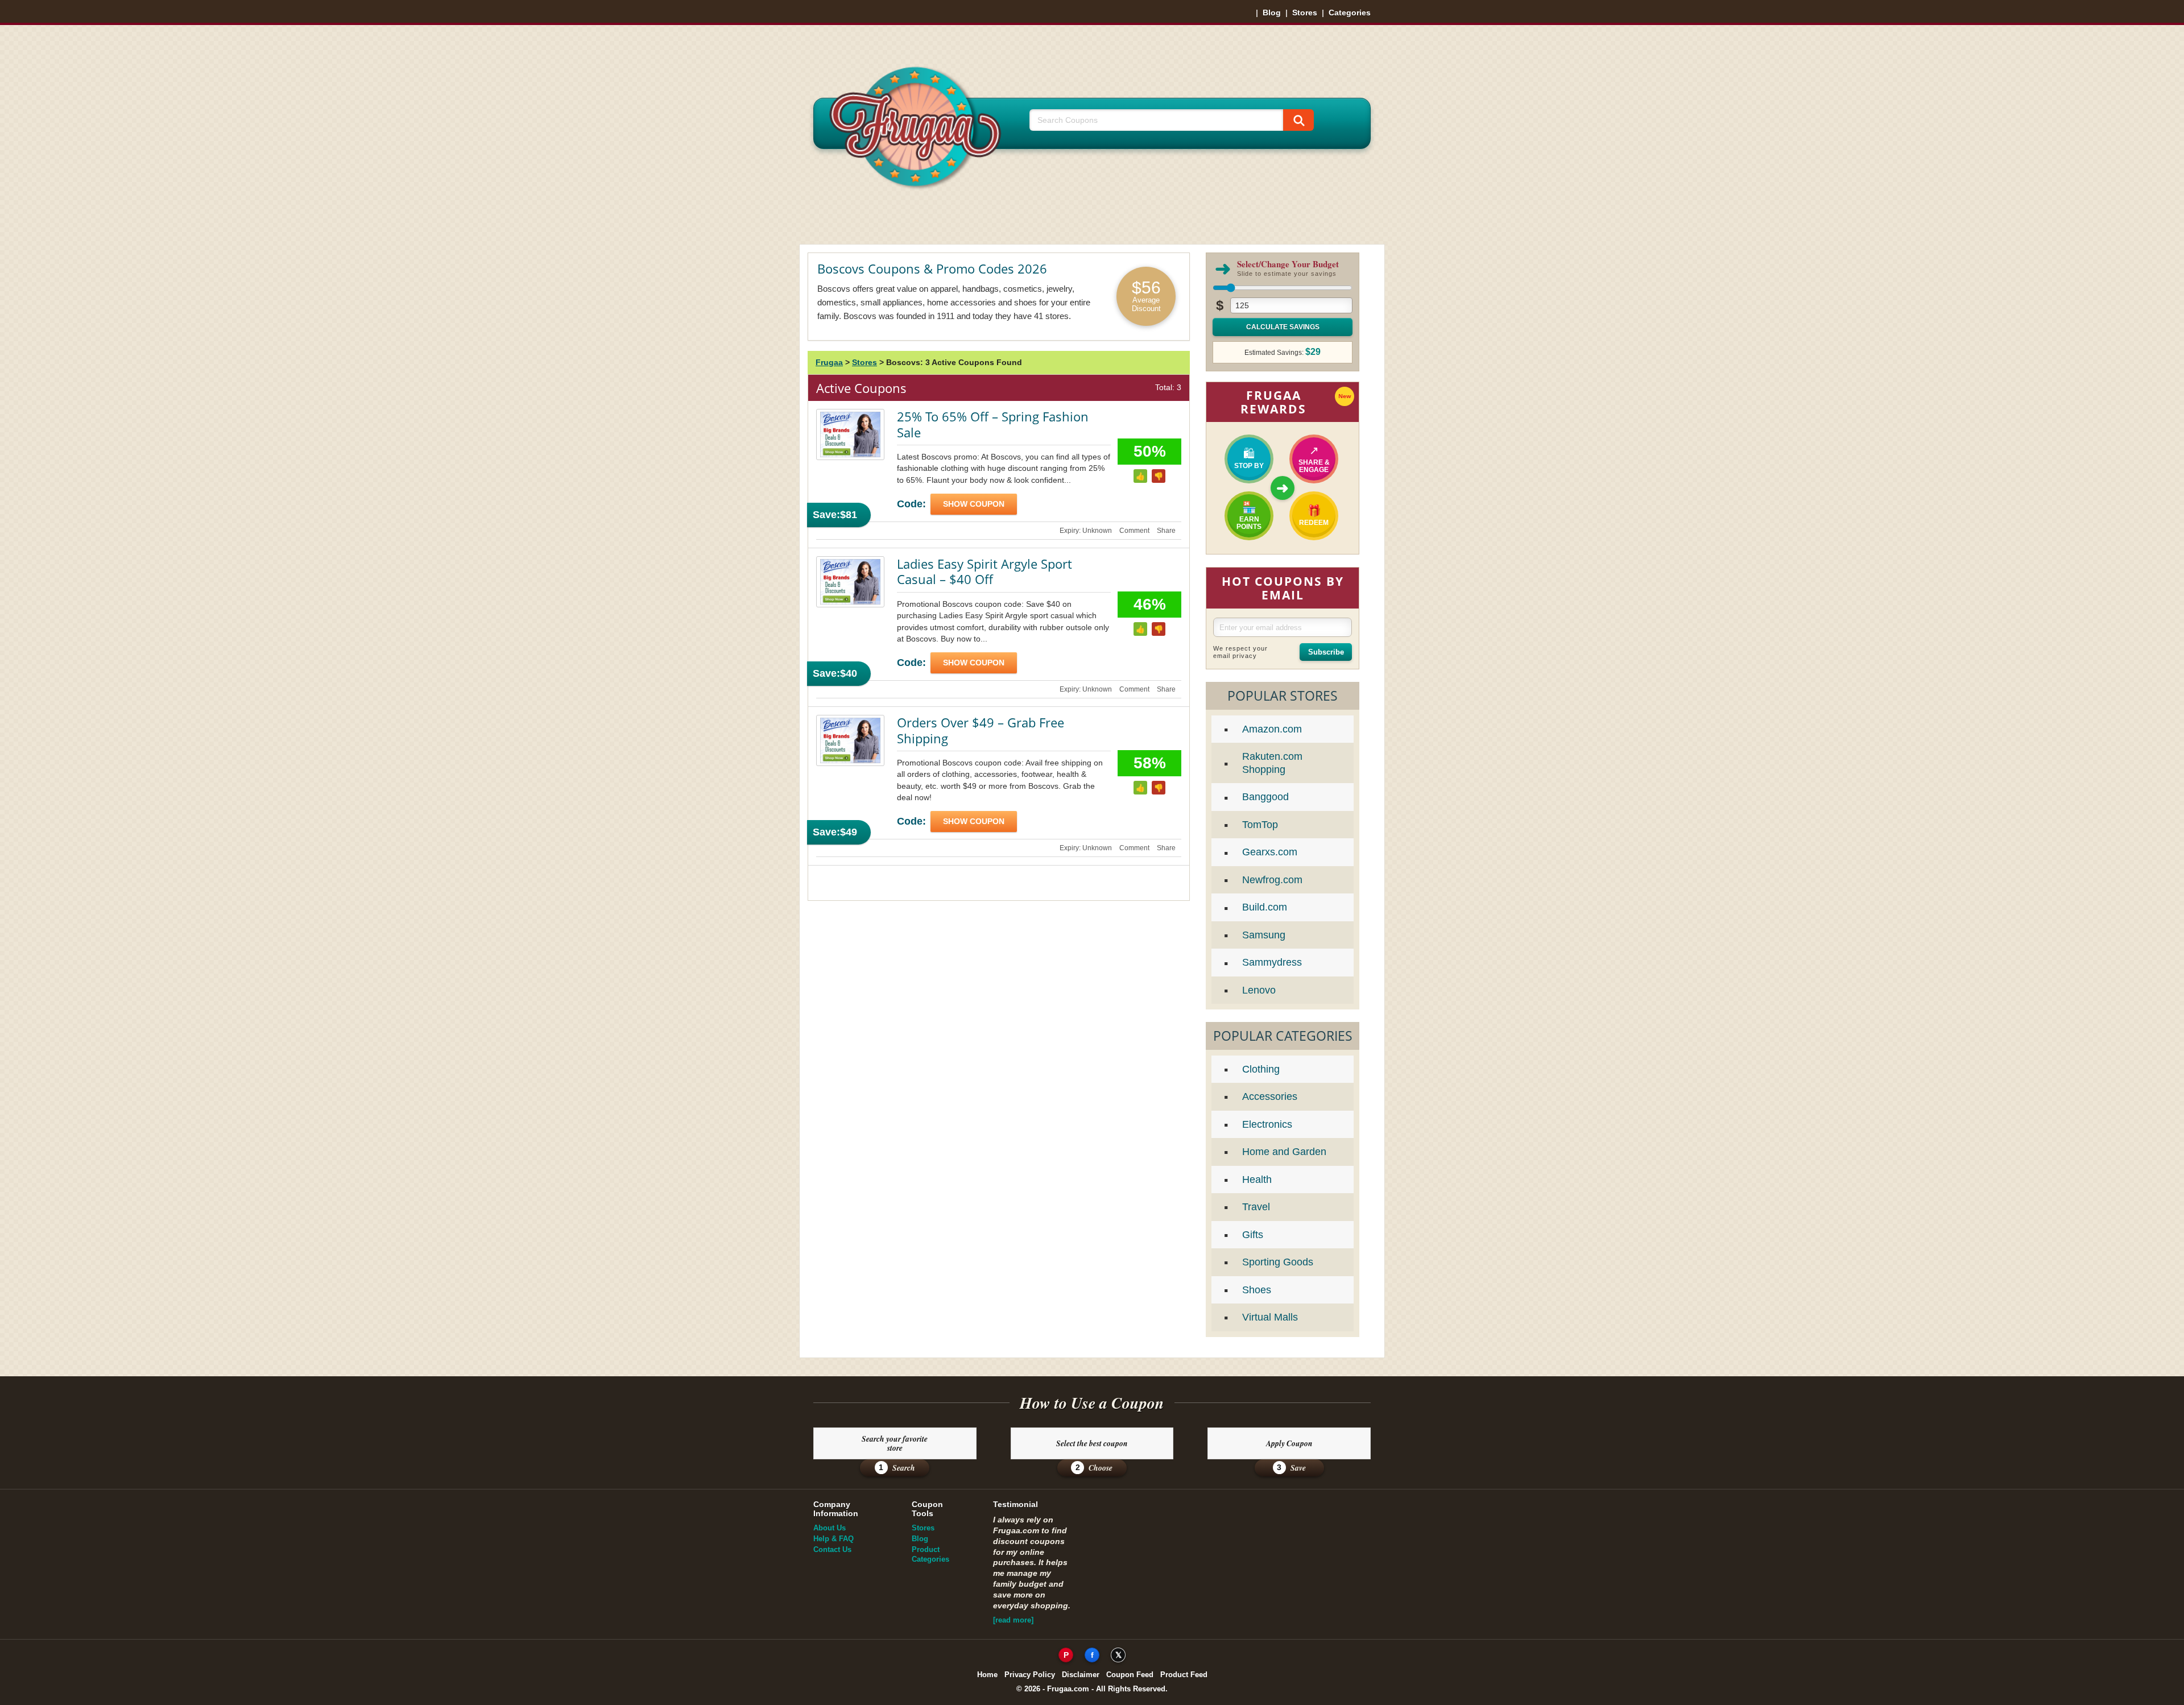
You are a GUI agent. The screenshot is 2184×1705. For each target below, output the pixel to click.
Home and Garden (1284, 1152)
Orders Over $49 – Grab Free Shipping (981, 730)
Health (1257, 1180)
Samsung (1264, 935)
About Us (830, 1528)
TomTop (1260, 825)
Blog (1272, 13)
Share (1166, 531)
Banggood (1265, 797)
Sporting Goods (1278, 1262)
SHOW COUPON (974, 504)
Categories (1350, 13)
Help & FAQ (834, 1539)
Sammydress (1272, 962)
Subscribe (1326, 652)
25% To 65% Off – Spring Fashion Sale (993, 424)
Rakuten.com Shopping (1272, 763)
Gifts (1253, 1235)
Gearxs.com (1270, 852)
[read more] (1013, 1620)
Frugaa (829, 362)
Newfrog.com (1272, 880)
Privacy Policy (1030, 1675)
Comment (1134, 531)
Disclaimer (1081, 1675)
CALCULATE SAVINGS (1283, 327)
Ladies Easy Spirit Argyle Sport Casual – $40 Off (985, 572)
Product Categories (930, 1554)
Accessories (1270, 1096)
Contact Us (832, 1549)
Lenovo (1259, 990)
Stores (1305, 13)
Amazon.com (1272, 729)
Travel (1256, 1207)
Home (987, 1675)
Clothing (1261, 1069)
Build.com (1265, 907)
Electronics (1267, 1124)
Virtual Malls (1270, 1317)
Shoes (1257, 1290)
